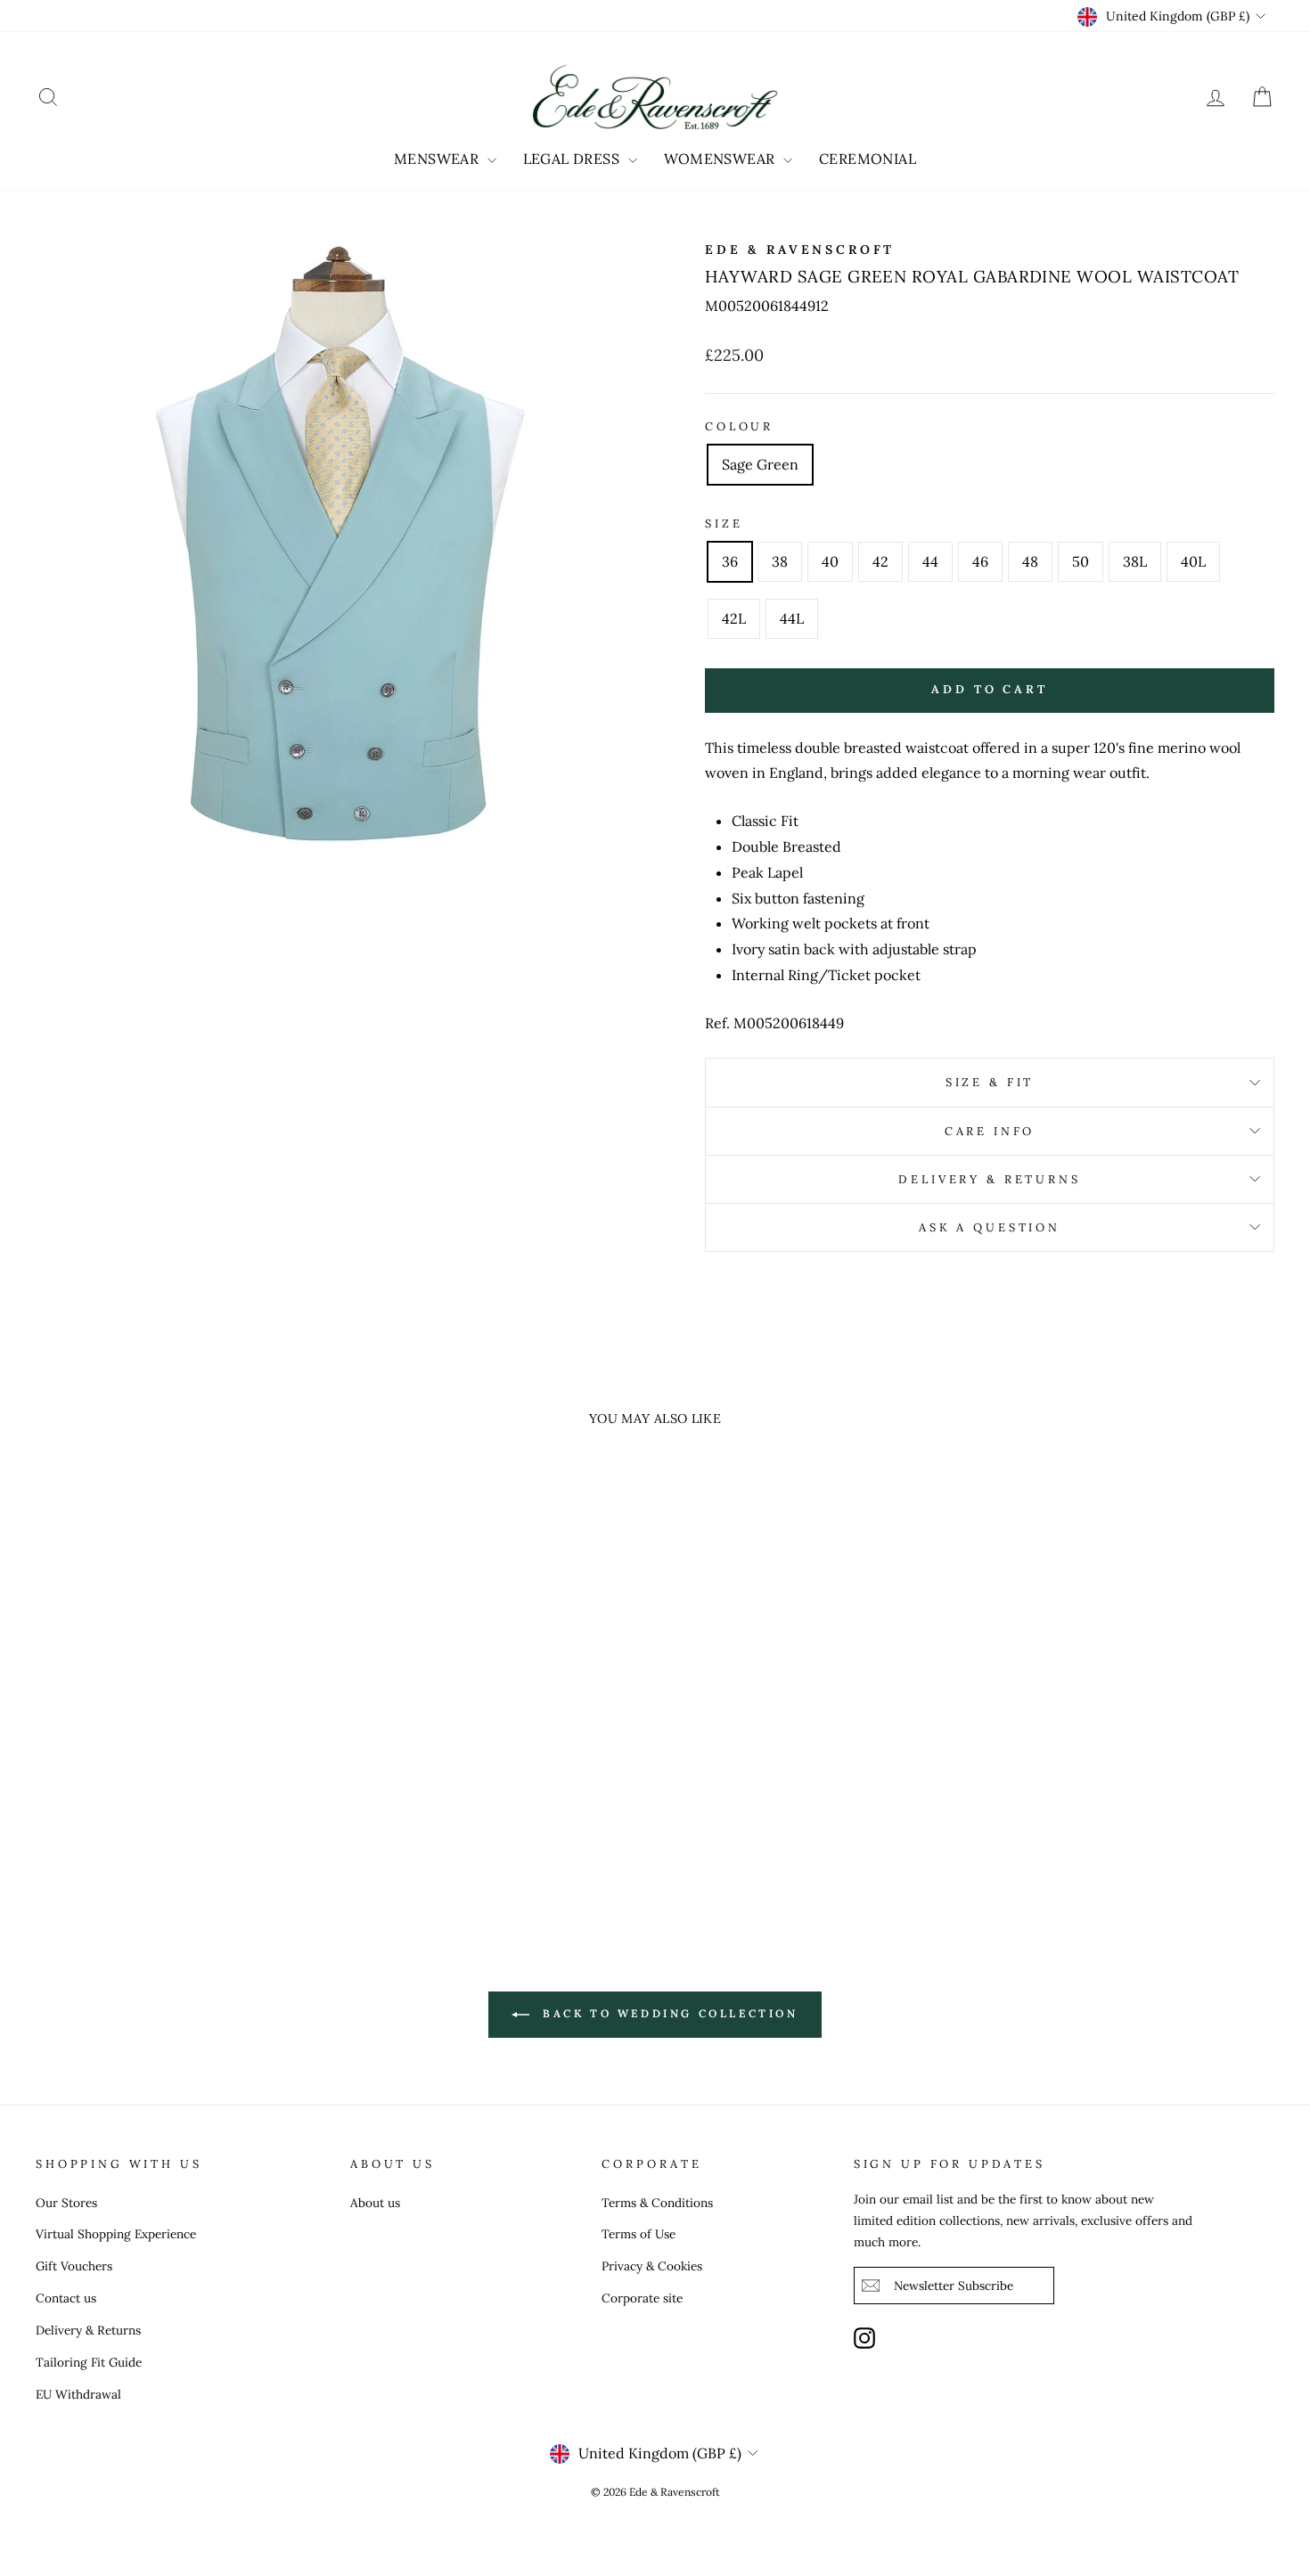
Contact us (66, 2298)
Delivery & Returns (989, 1179)
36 (730, 561)
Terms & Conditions (657, 2203)
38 (780, 561)
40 (830, 561)
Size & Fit (990, 1082)
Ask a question (990, 1227)
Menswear (438, 159)
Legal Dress (573, 159)
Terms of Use (639, 2234)
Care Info (990, 1131)
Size (724, 523)
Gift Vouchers (74, 2266)
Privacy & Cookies (652, 2266)
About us (375, 2203)
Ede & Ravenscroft (800, 249)
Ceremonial (868, 159)
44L (792, 618)
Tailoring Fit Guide (89, 2362)
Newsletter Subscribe (954, 2286)
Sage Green (760, 464)
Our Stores (66, 2203)
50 (1081, 561)
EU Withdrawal (78, 2394)
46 (980, 561)
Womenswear (721, 159)
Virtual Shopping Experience (116, 2234)
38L (1135, 561)
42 (880, 561)
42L (734, 618)
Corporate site (642, 2298)
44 (930, 561)
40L (1193, 561)
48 (1030, 561)
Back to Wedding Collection (667, 2013)
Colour (739, 426)
